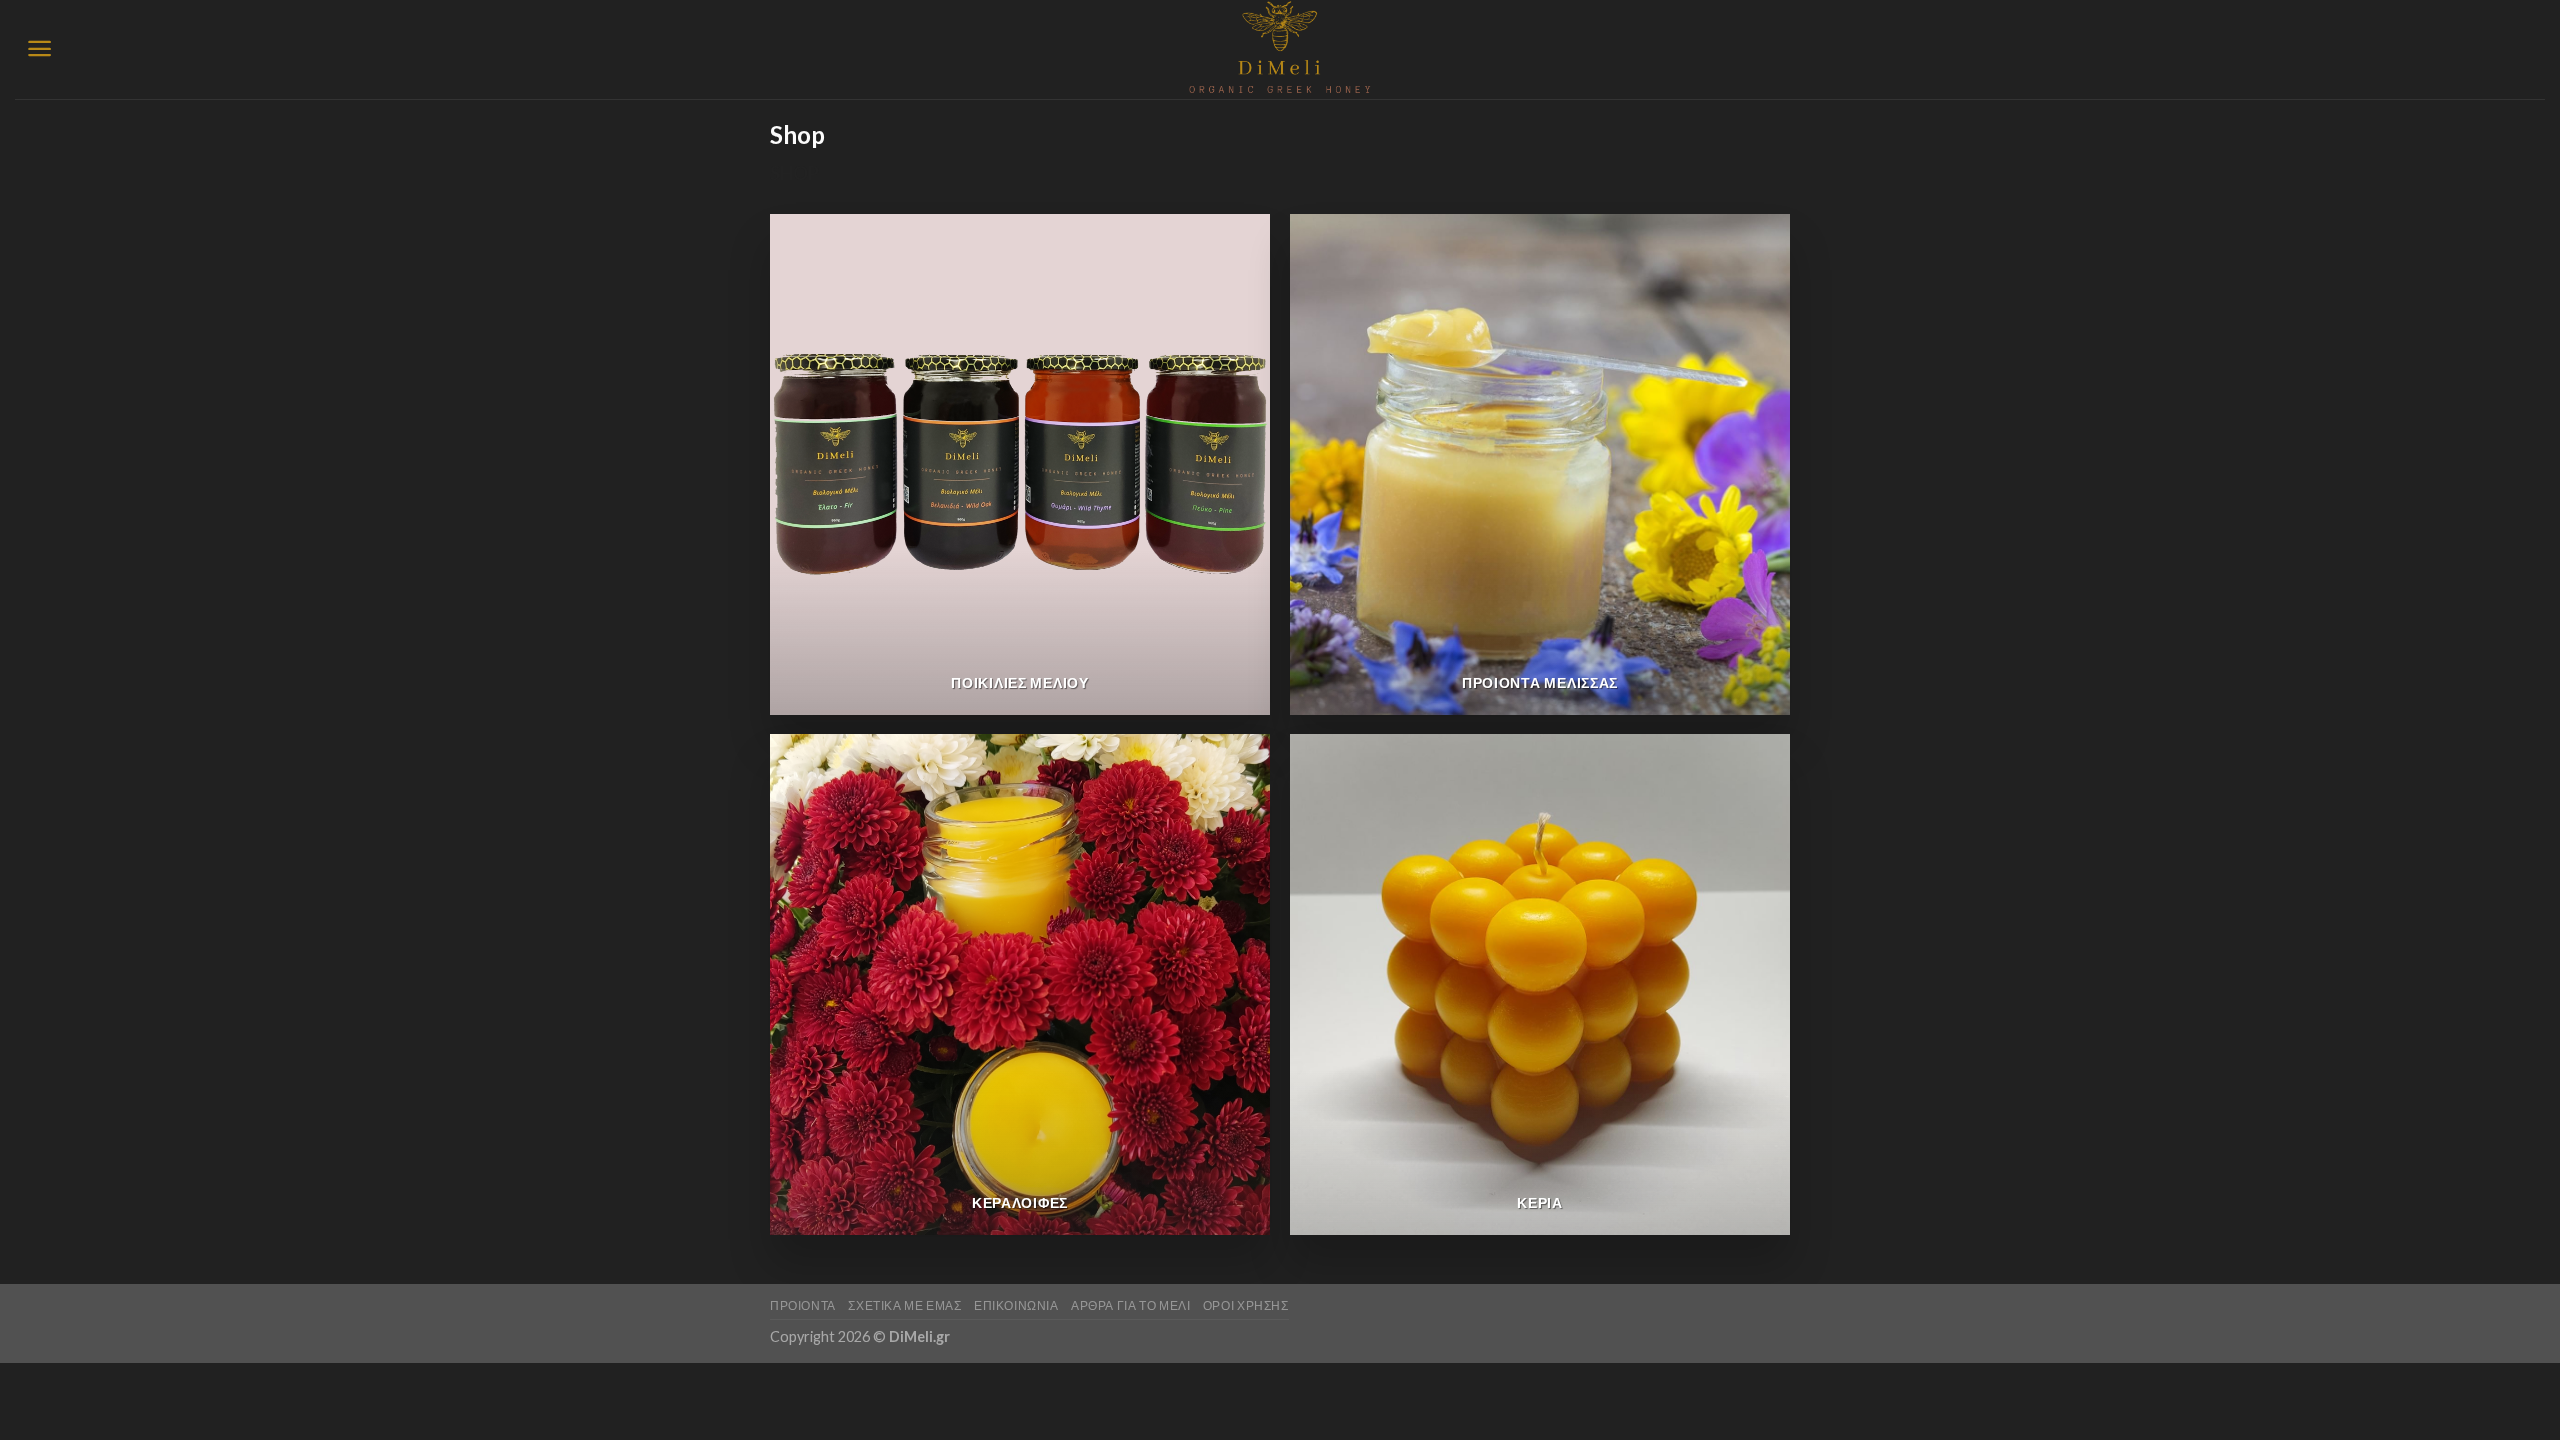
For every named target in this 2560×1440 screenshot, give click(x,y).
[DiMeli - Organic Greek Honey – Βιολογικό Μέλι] (1280, 49)
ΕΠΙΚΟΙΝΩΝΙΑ (1016, 1305)
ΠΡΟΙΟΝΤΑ (803, 1305)
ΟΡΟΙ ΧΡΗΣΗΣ (1246, 1305)
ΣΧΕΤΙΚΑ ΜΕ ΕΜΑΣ (904, 1305)
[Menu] (39, 48)
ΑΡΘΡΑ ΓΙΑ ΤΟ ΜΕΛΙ (1130, 1305)
